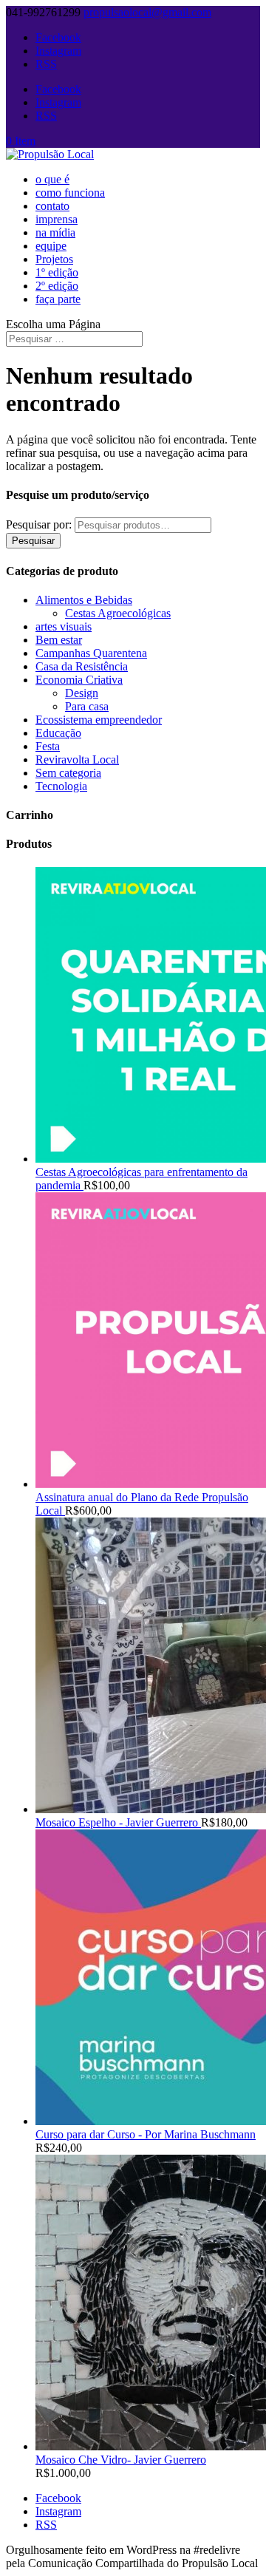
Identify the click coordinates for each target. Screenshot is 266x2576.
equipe (51, 246)
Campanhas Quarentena (91, 653)
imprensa (57, 219)
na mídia (55, 232)
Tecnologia (61, 786)
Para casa (87, 706)
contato (52, 206)
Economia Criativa (79, 680)
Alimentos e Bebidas (84, 600)
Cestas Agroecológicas (118, 613)
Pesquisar (33, 541)
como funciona (70, 193)
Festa (48, 746)
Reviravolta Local (77, 759)
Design (82, 693)
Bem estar (59, 640)
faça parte (58, 299)
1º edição (57, 272)
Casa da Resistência (82, 666)
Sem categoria (68, 773)
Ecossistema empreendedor (99, 720)
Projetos (54, 259)
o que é (52, 179)
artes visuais (64, 626)
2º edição (57, 286)
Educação (58, 733)
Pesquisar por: (39, 524)
